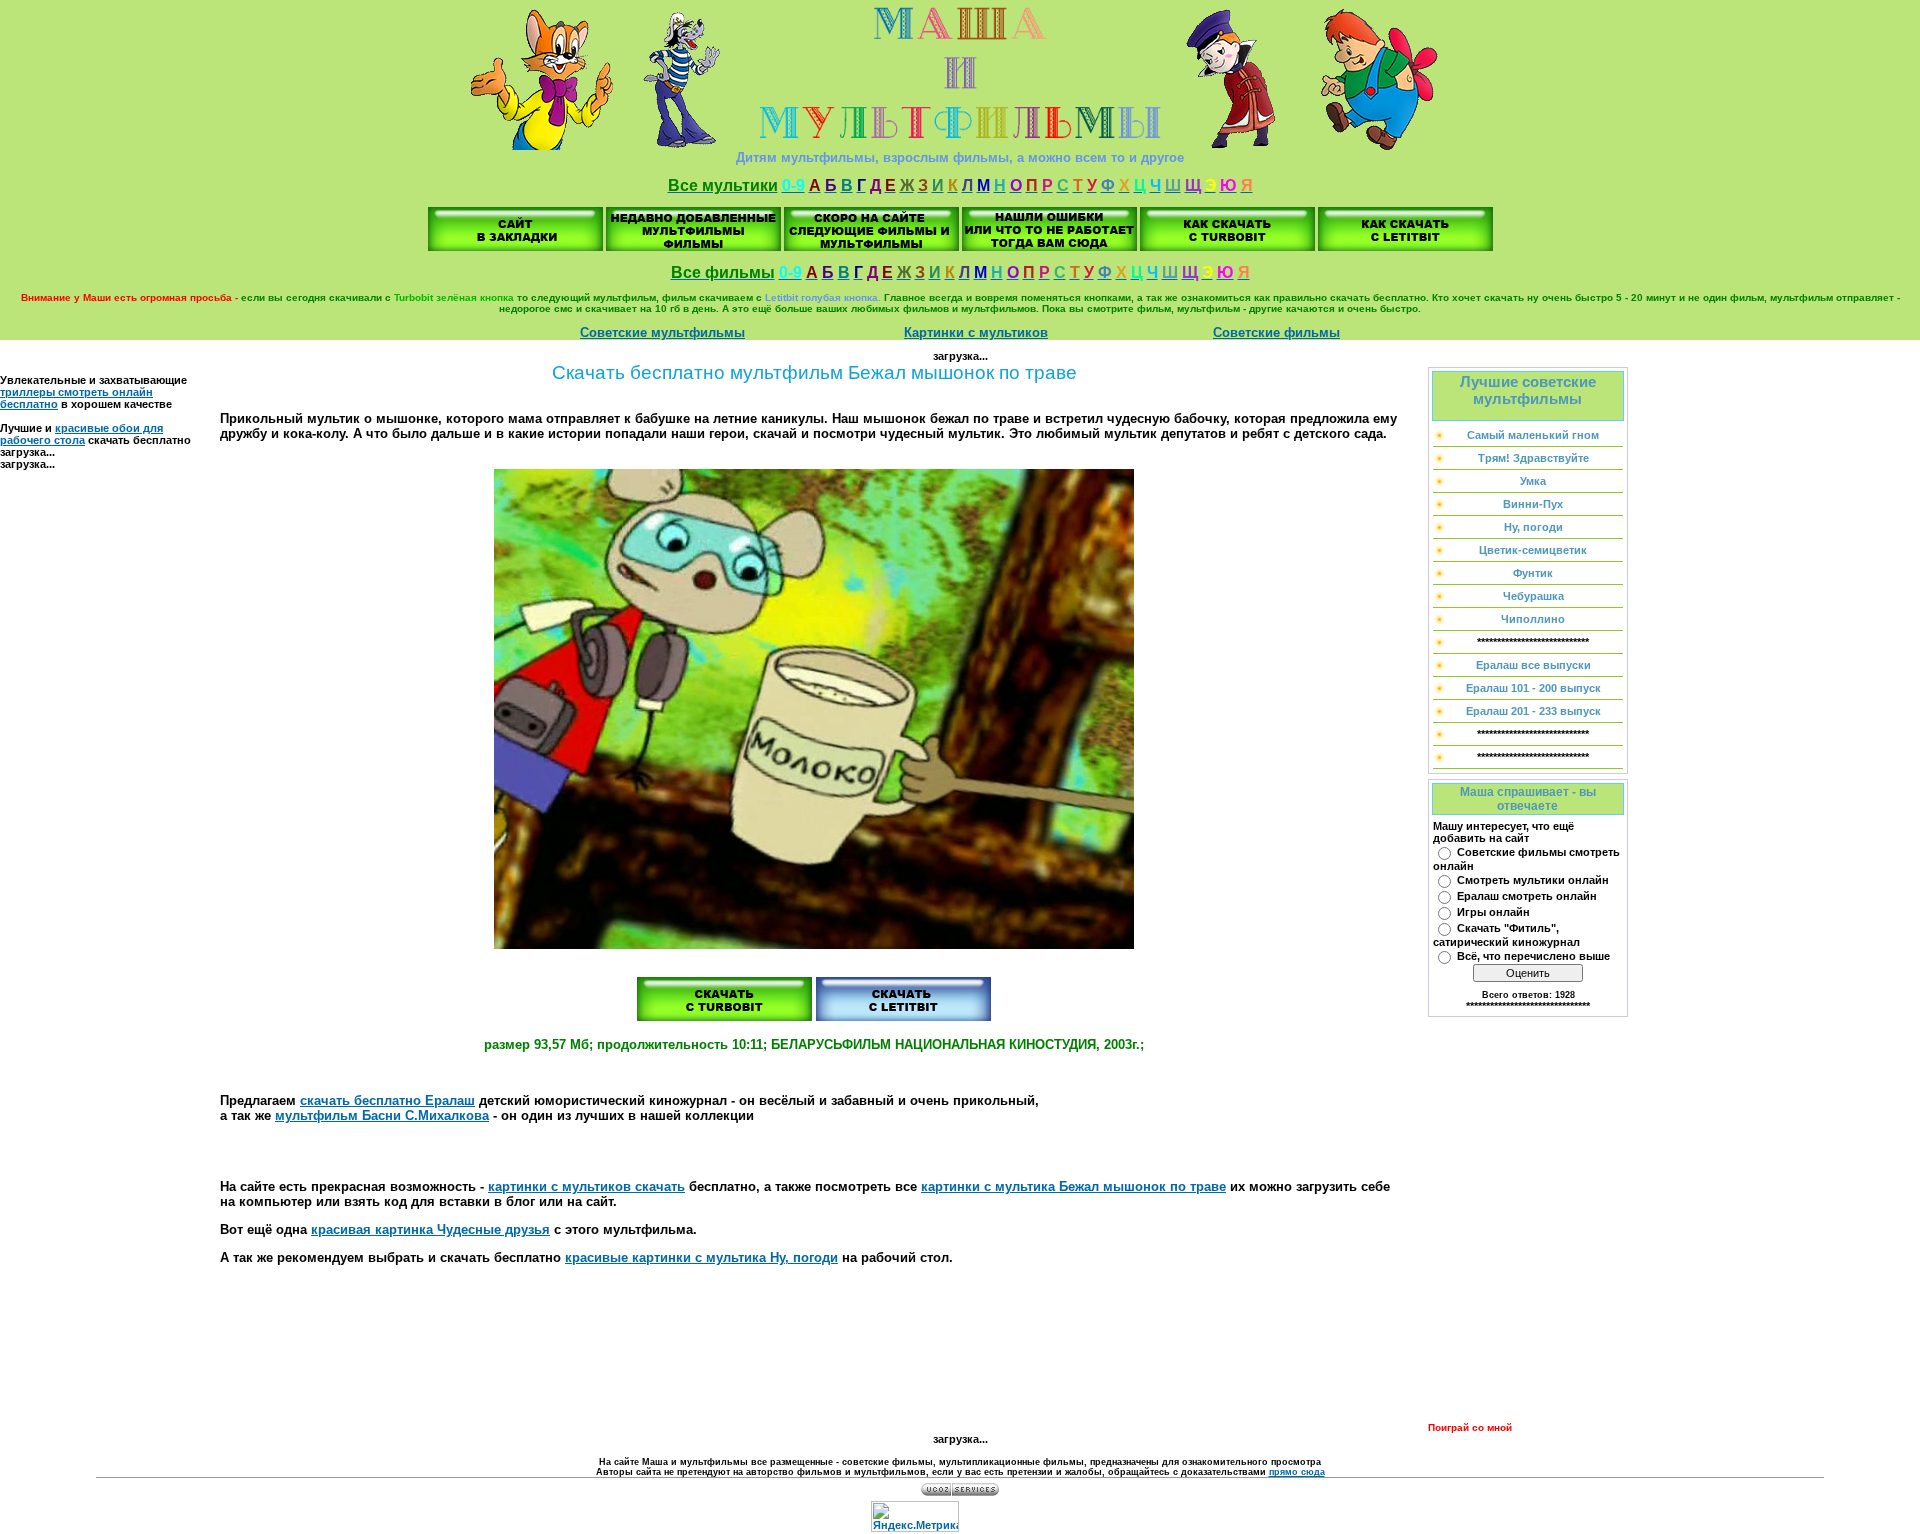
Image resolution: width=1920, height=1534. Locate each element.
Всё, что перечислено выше (1533, 956)
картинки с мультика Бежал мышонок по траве (1073, 1186)
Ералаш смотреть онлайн (1527, 896)
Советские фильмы (1276, 332)
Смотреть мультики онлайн (1533, 880)
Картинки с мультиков (976, 332)
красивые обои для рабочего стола (81, 434)
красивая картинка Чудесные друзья (430, 1229)
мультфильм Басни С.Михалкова (382, 1115)
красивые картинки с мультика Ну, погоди (701, 1257)
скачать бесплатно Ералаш (387, 1100)
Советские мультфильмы (662, 332)
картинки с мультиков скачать (586, 1186)
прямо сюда (1297, 1472)
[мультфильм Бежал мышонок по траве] (515, 247)
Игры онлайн (1493, 912)
